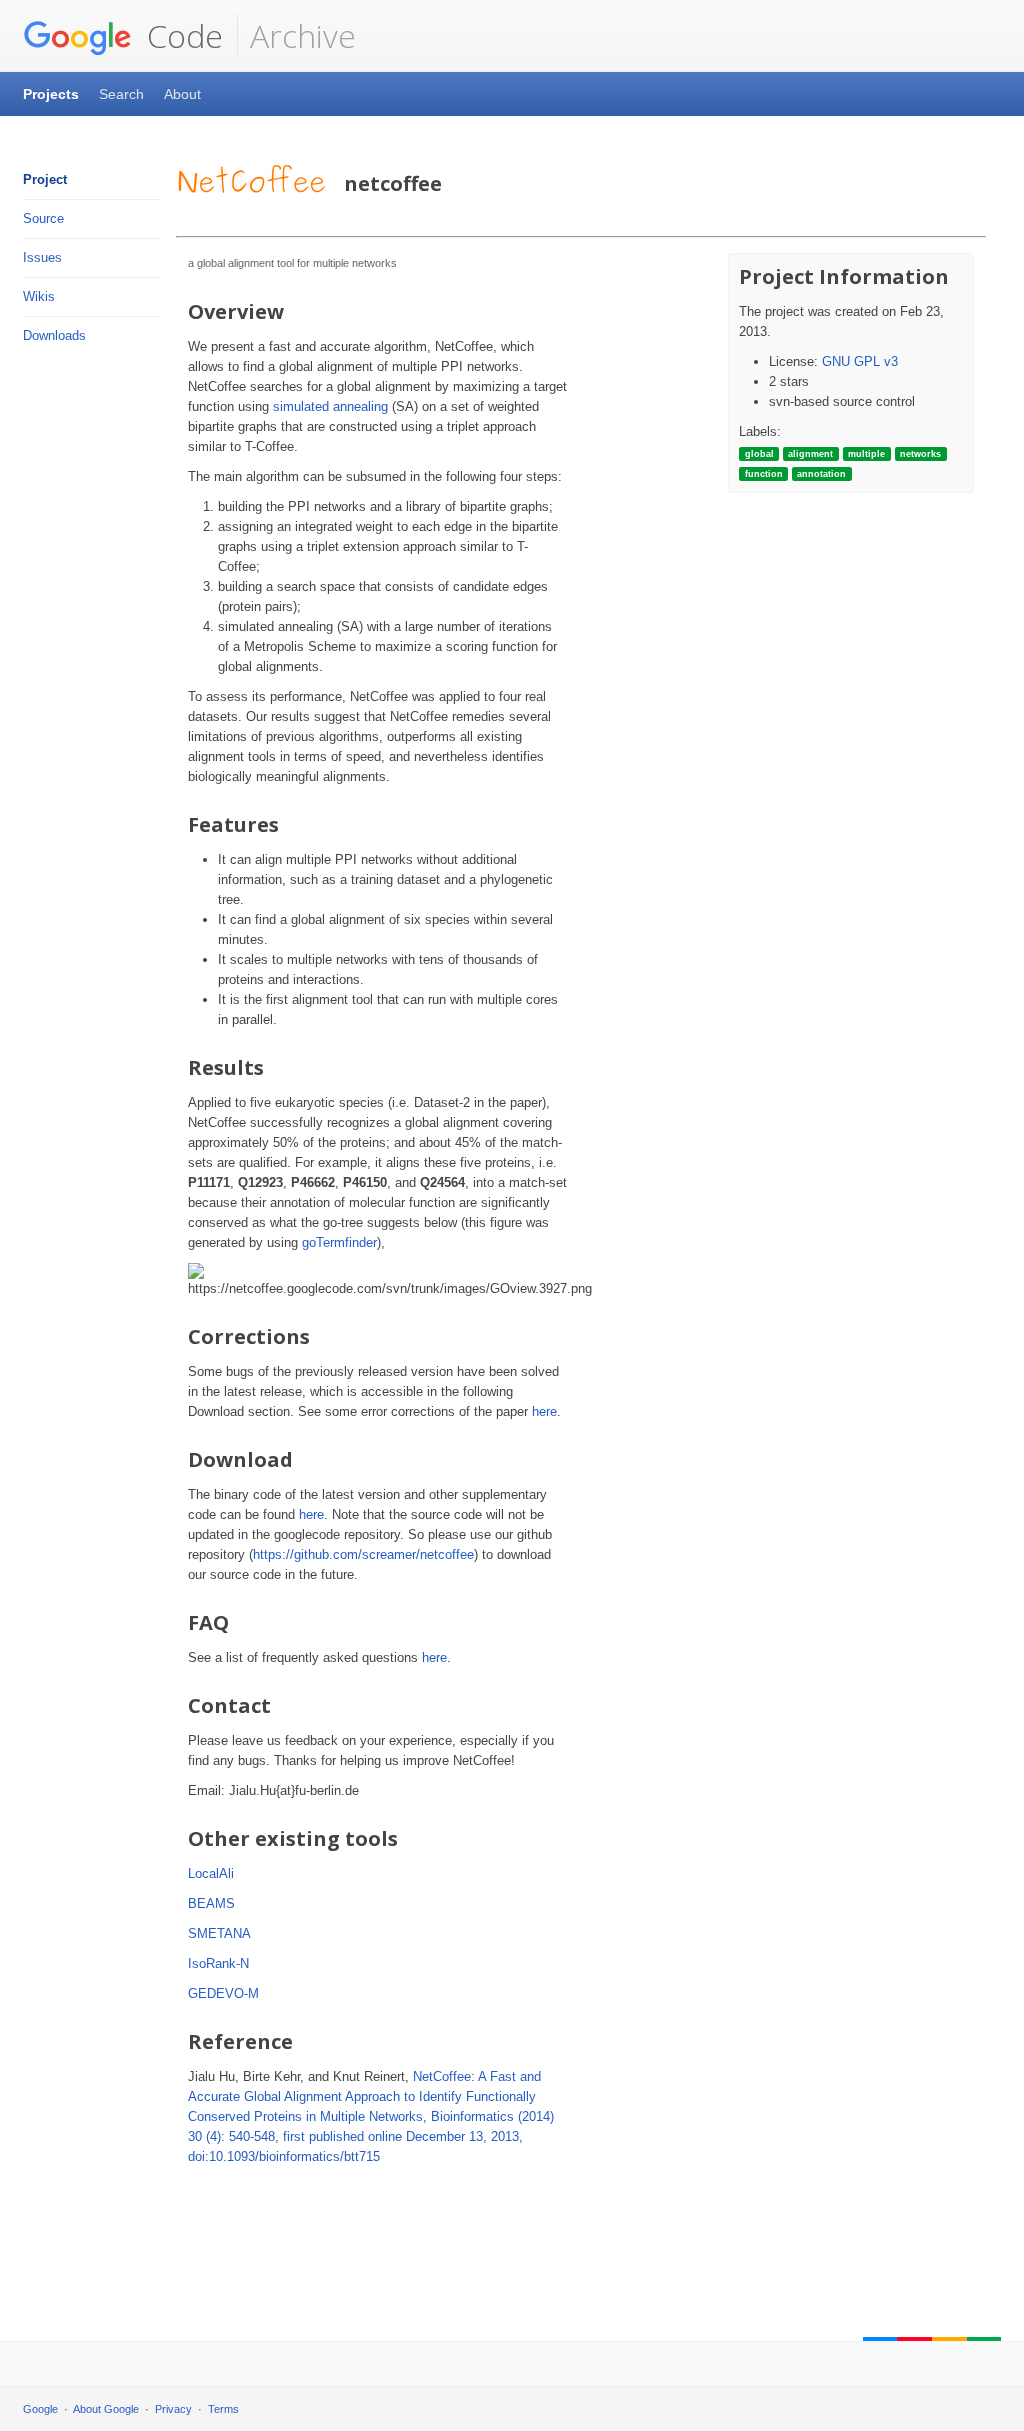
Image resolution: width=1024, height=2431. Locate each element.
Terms (223, 2409)
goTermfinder (339, 1242)
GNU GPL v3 (860, 361)
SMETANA (219, 1933)
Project (45, 179)
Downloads (54, 335)
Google (40, 2409)
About (182, 94)
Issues (42, 257)
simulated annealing (330, 406)
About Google (106, 2409)
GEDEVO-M (223, 1993)
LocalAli (211, 1873)
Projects (51, 94)
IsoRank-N (218, 1963)
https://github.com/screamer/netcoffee (363, 1554)
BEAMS (211, 1903)
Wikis (39, 296)
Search (121, 94)
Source (43, 218)
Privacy (173, 2409)
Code (181, 35)
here (544, 1411)
